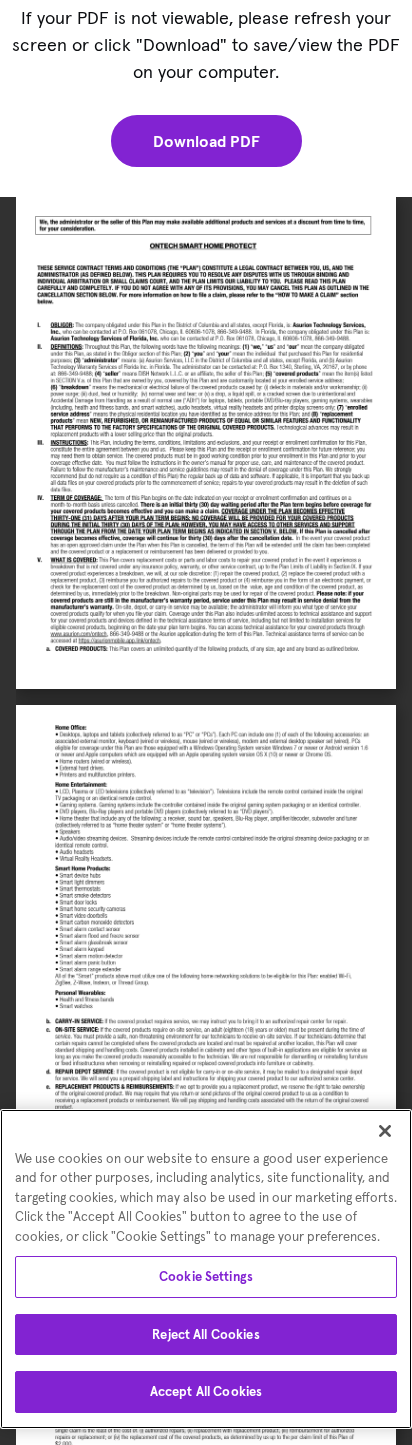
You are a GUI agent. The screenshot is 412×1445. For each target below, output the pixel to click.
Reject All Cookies (205, 1334)
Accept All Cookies (206, 1391)
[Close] (385, 1131)
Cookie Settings (206, 1276)
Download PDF (206, 141)
